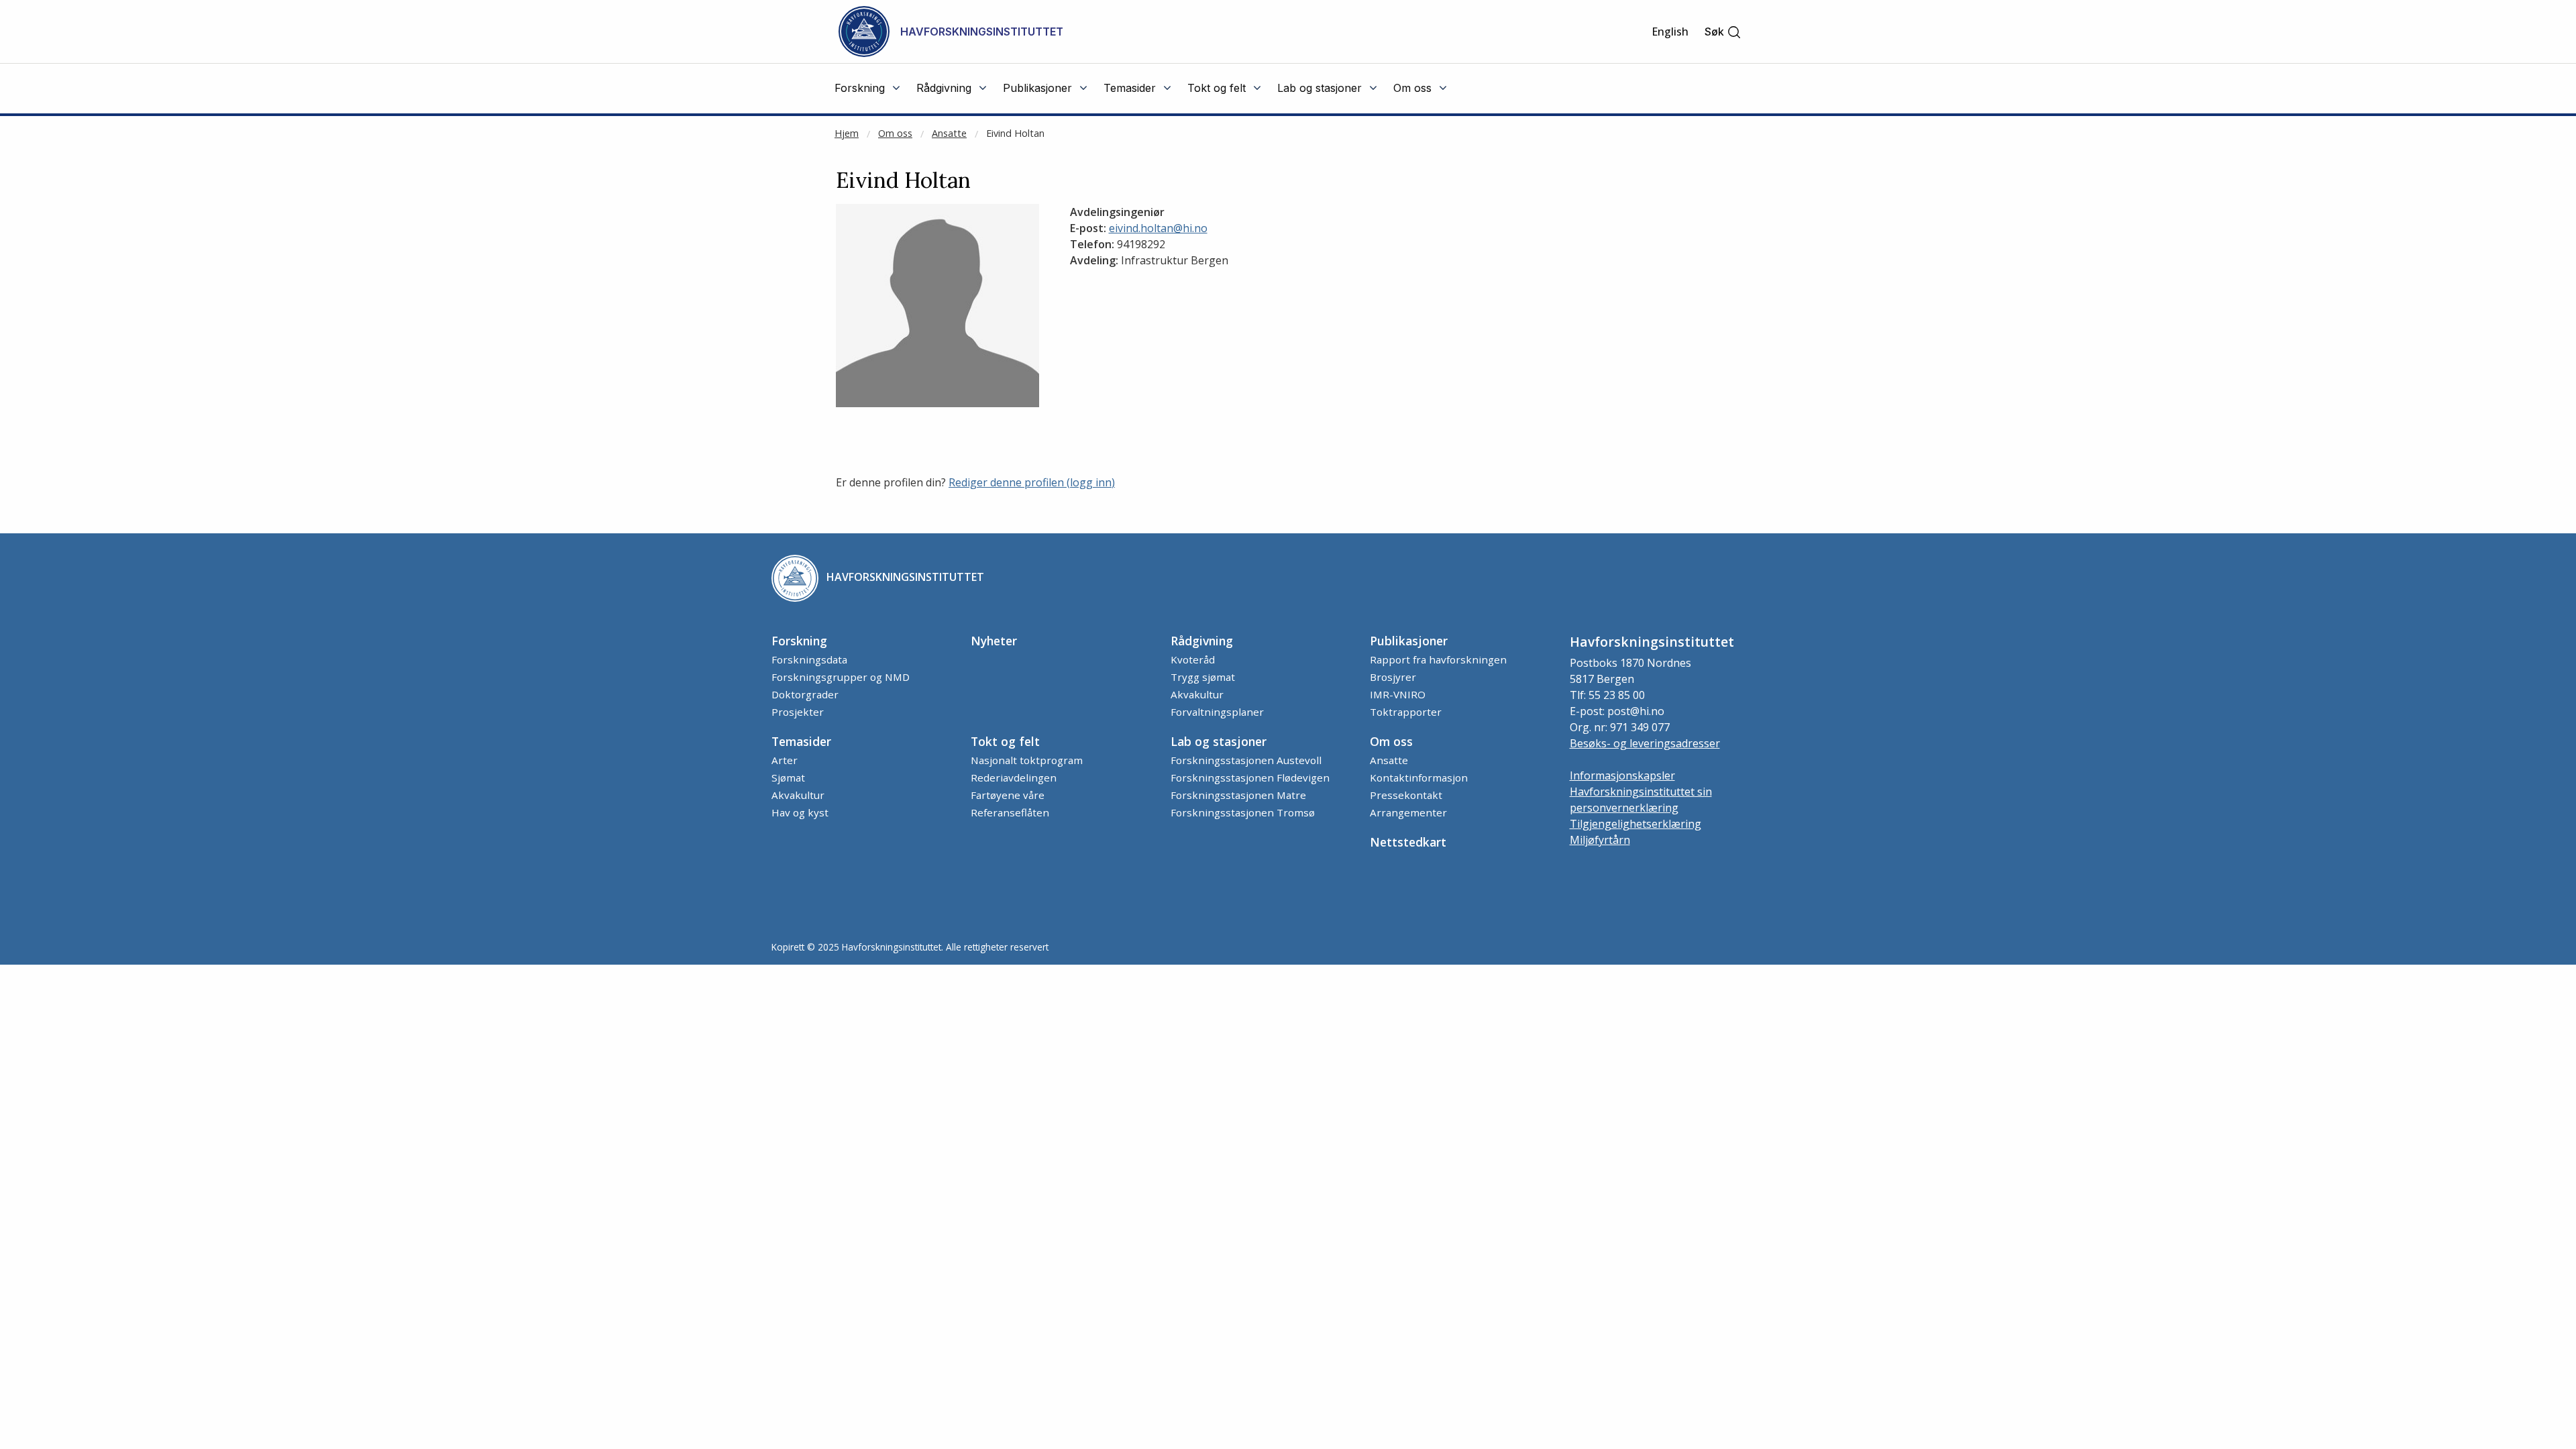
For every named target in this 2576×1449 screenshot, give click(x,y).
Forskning (799, 641)
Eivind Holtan (1015, 133)
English (1670, 32)
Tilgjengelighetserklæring (1635, 824)
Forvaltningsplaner (1217, 712)
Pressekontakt (1406, 795)
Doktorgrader (805, 694)
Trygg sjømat (1203, 677)
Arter (785, 760)
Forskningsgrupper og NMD (841, 677)
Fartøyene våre (1008, 795)
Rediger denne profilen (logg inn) (1032, 482)
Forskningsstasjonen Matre (1238, 795)
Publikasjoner (1409, 641)
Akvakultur (1197, 694)
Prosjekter (798, 712)
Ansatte (949, 133)
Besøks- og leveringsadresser (1645, 743)
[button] (1723, 32)
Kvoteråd (1193, 659)
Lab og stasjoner (1219, 741)
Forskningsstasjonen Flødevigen (1250, 777)
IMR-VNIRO (1398, 694)
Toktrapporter (1406, 712)
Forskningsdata (809, 659)
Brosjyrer (1393, 677)
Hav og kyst (800, 812)
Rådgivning (1202, 641)
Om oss (895, 133)
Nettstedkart (1408, 842)
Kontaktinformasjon (1419, 777)
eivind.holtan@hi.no (1158, 228)
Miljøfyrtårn (1600, 840)
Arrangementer (1408, 812)
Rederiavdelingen (1014, 777)
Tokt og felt (1005, 741)
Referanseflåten (1010, 812)
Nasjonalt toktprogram (1027, 760)
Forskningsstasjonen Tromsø (1243, 812)
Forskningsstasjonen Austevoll (1246, 760)
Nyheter (994, 641)
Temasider (801, 741)
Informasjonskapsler (1622, 775)
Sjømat (788, 777)
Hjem (847, 133)
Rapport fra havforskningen (1438, 659)
